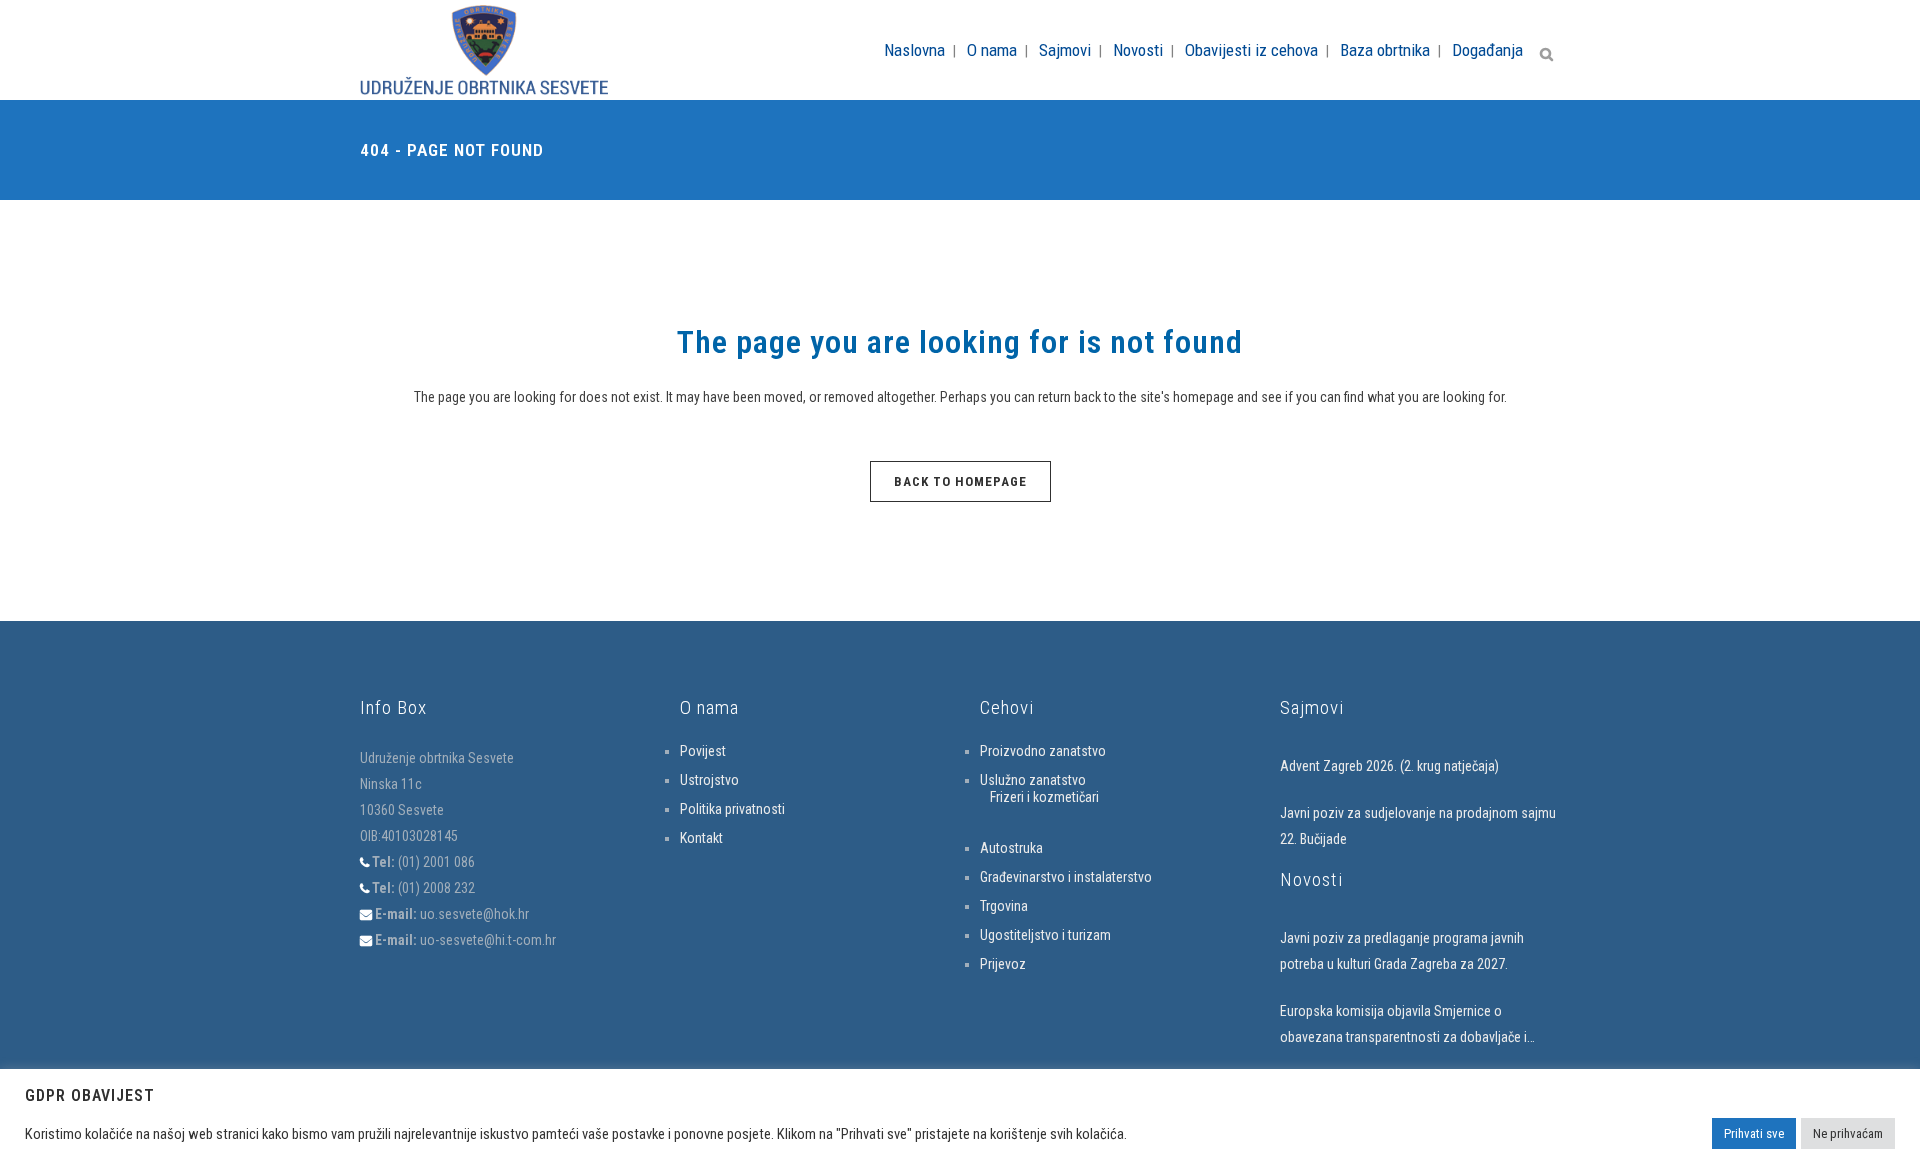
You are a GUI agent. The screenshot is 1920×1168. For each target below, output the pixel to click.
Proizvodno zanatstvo (1043, 751)
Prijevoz (1003, 964)
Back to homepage (960, 481)
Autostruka (1011, 848)
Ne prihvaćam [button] (1848, 1133)
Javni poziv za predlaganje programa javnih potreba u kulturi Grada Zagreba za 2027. (1402, 951)
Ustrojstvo (709, 780)
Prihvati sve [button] (1754, 1133)
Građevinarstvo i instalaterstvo (1066, 877)
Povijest (703, 751)
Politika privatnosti (732, 809)
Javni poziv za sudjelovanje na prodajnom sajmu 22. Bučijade (1418, 826)
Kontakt (701, 838)
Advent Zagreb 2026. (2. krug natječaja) (1389, 766)
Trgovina (1004, 906)
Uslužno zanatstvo (1033, 780)
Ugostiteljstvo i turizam (1045, 935)
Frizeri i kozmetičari (1044, 797)
